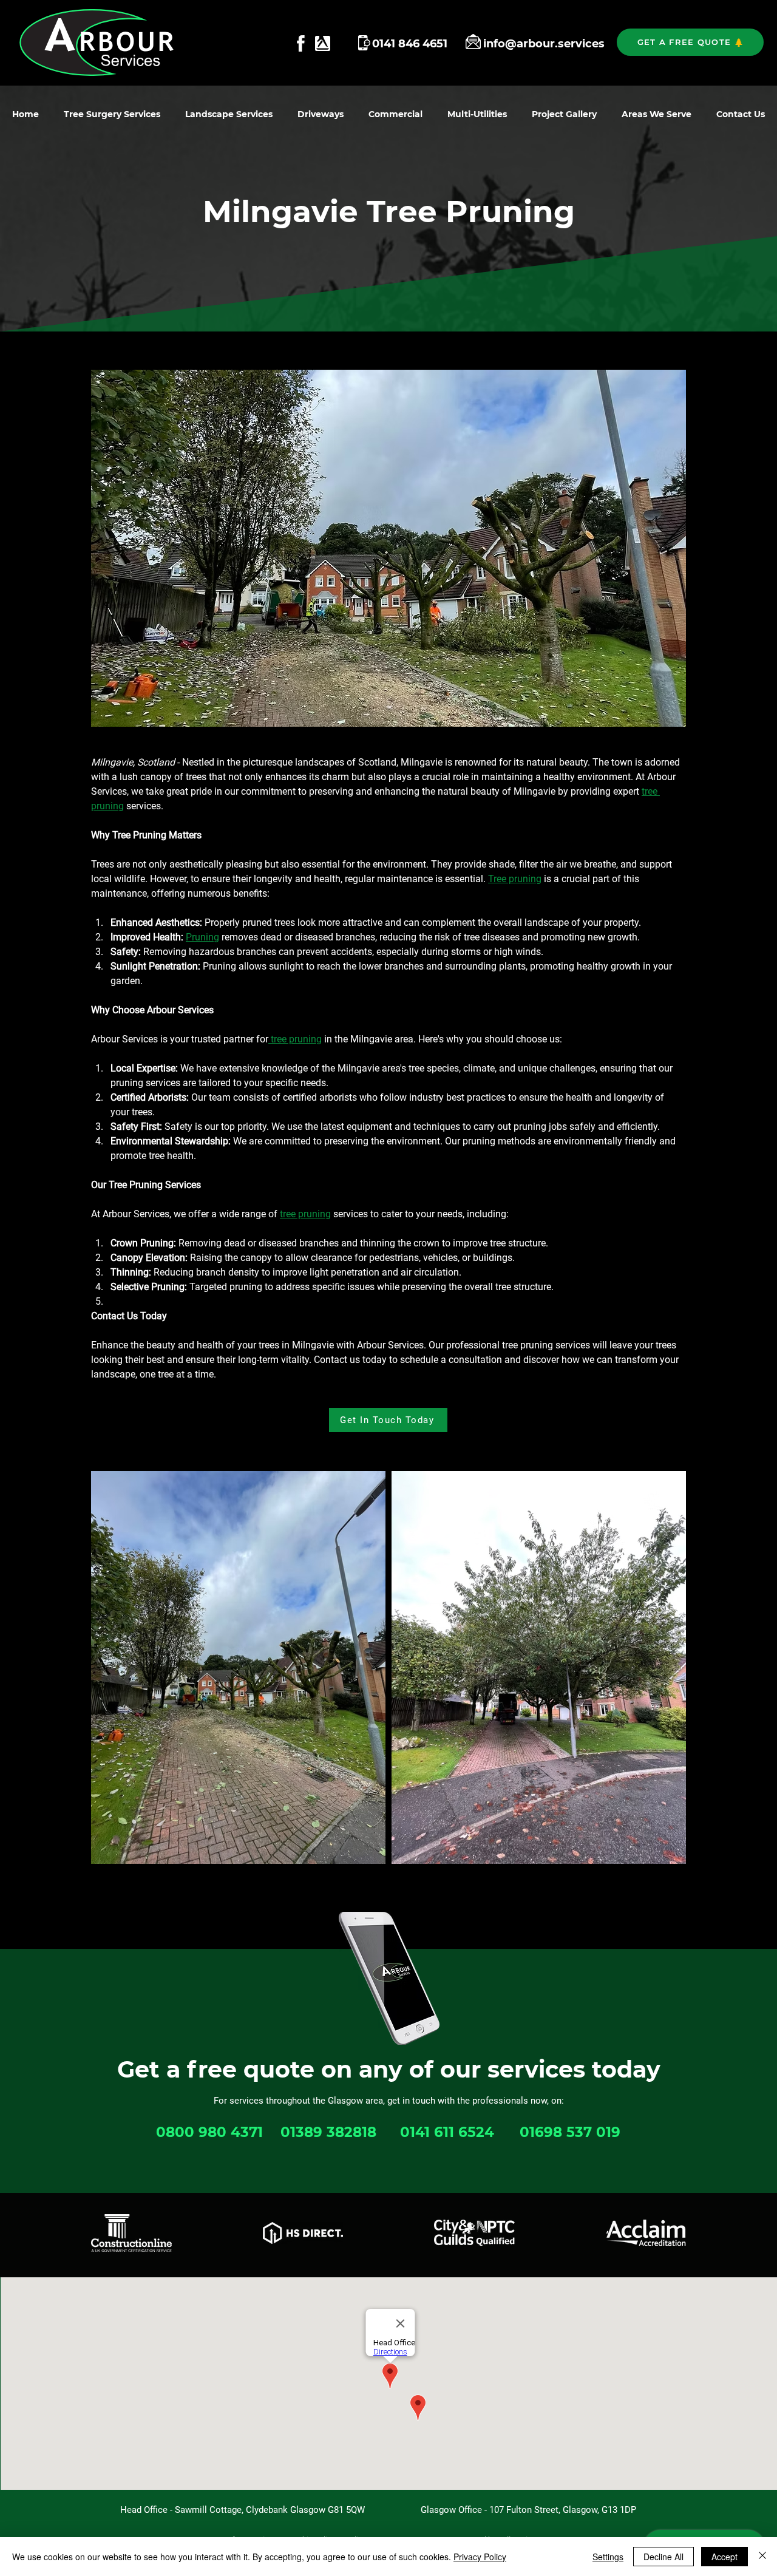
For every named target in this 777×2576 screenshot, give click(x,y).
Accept (724, 2557)
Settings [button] (608, 2557)
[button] (690, 42)
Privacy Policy (480, 2557)
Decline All (663, 2557)
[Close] (762, 2557)
